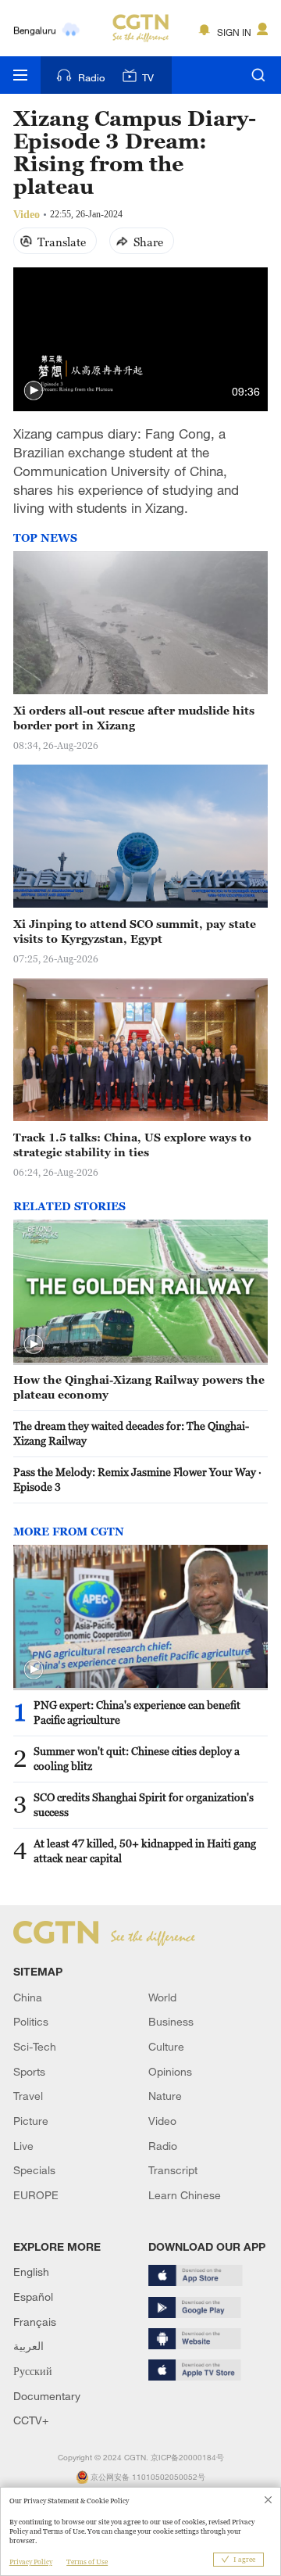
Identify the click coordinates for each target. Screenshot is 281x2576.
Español (33, 2297)
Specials (34, 2170)
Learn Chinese (185, 2195)
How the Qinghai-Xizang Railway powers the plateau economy (139, 1387)
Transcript (173, 2170)
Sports (29, 2071)
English (31, 2271)
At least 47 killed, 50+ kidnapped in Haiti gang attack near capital (145, 1850)
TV (148, 77)
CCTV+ (31, 2420)
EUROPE (36, 2195)
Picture (31, 2121)
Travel (28, 2096)
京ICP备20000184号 (187, 2458)
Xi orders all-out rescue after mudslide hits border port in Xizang (134, 718)
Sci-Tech (35, 2046)
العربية (28, 2346)
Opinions (170, 2071)
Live (23, 2146)
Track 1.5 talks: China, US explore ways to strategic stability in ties (132, 1145)
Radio (91, 77)
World (162, 1997)
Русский (33, 2371)
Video (162, 2121)
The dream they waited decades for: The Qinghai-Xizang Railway (131, 1433)
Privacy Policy (31, 2562)
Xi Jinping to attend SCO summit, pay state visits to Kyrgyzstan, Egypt (135, 931)
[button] (34, 391)
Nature (165, 2096)
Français (35, 2322)
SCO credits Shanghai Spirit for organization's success (144, 1804)
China (28, 1997)
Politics (31, 2021)
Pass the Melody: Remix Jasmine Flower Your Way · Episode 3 (137, 1479)
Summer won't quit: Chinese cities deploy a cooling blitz (137, 1758)
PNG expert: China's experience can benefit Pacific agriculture (137, 1712)
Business (171, 2021)
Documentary (47, 2396)
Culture (166, 2046)
